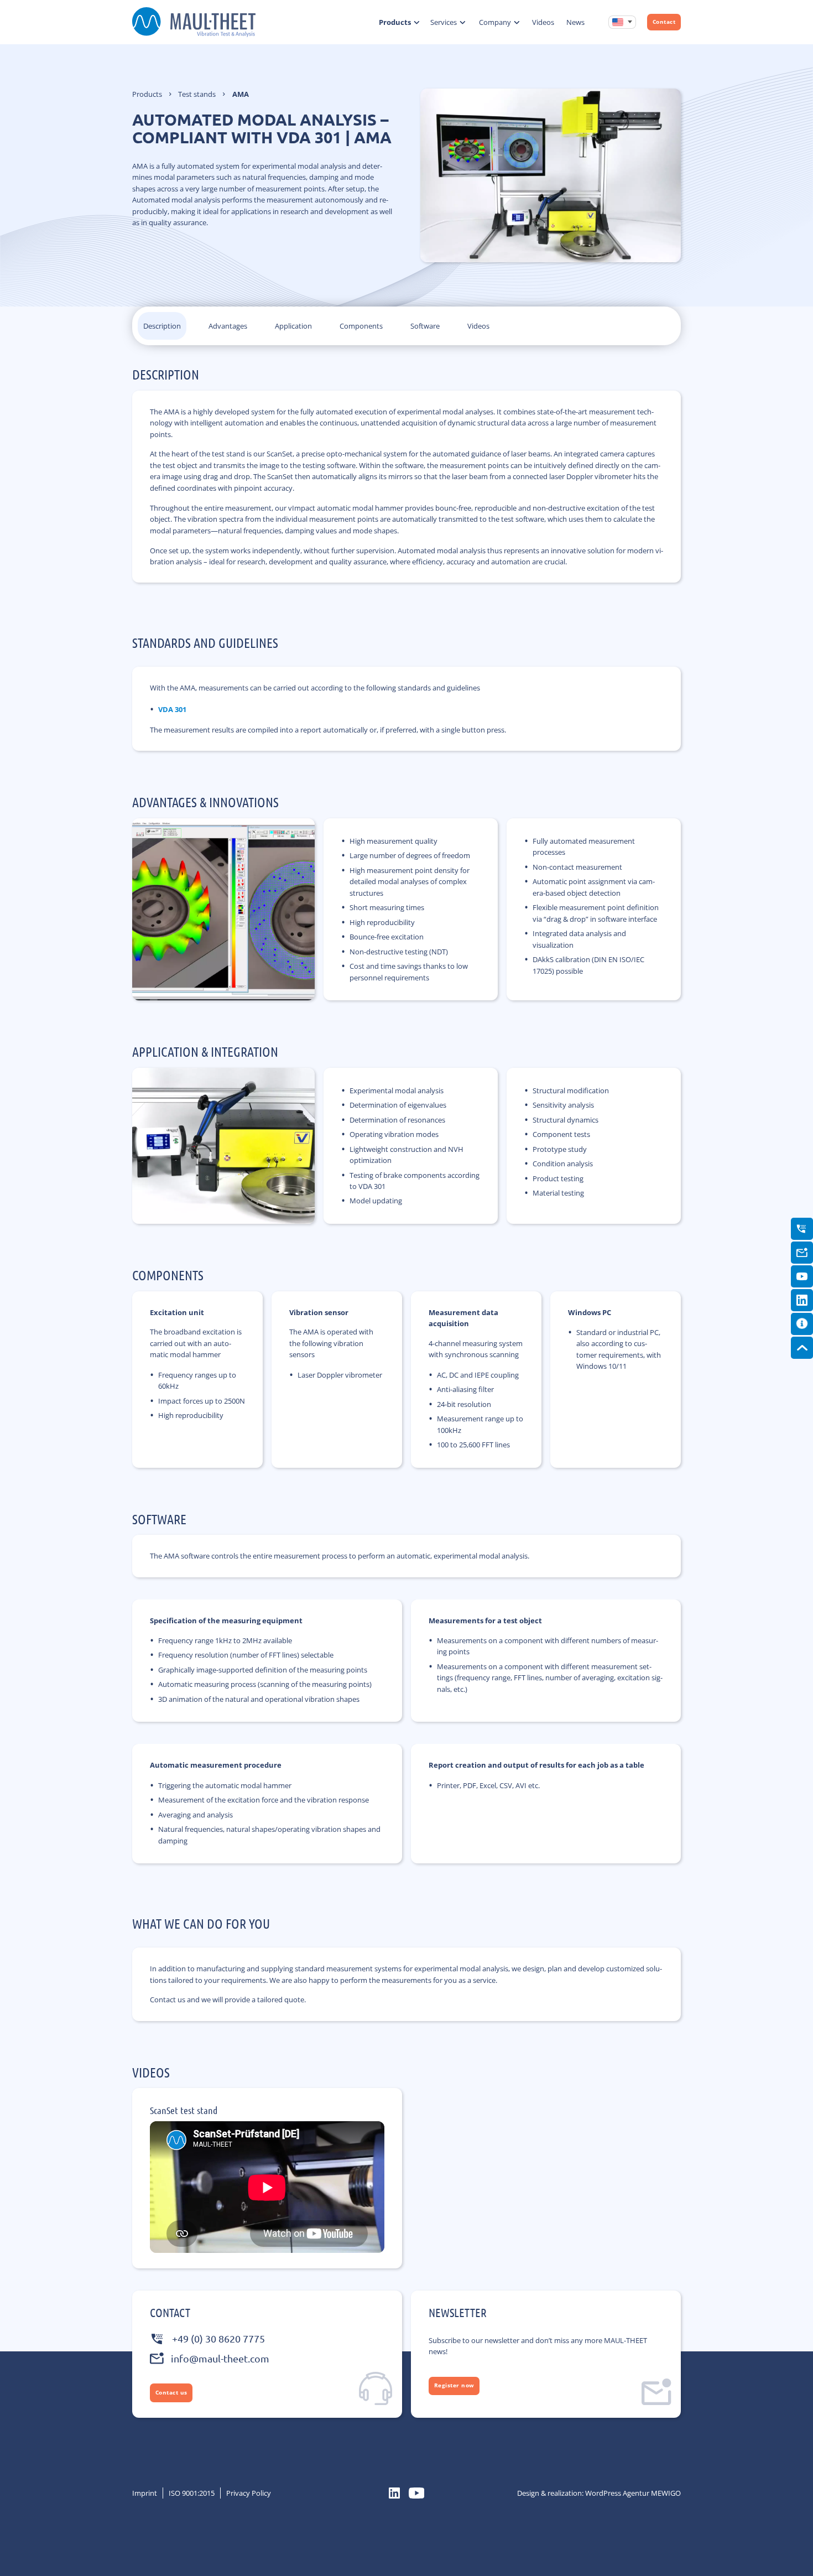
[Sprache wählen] (622, 22)
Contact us (171, 2393)
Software (425, 326)
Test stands (197, 94)
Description (162, 326)
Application (293, 326)
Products (395, 22)
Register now (454, 2385)
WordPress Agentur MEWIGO (633, 2493)
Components (361, 326)
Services (444, 22)
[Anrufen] (802, 1229)
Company (495, 22)
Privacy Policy (249, 2493)
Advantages (228, 326)
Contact (664, 22)
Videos (543, 22)
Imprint (145, 2493)
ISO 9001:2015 (192, 2493)
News (575, 22)
